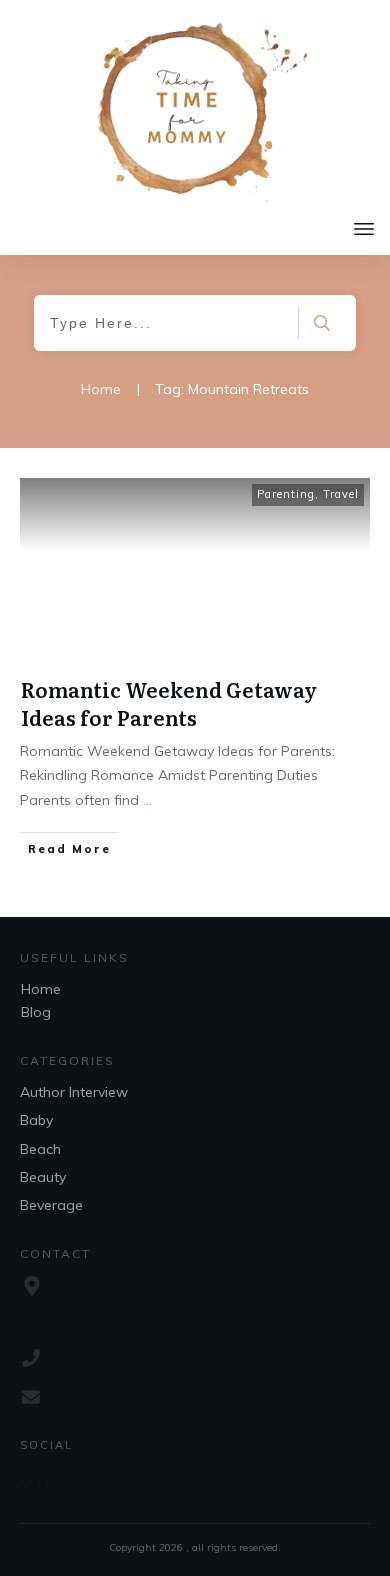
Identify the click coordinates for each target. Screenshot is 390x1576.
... (147, 800)
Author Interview (74, 1092)
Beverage (51, 1205)
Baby (36, 1120)
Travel (341, 494)
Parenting (286, 494)
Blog (36, 1012)
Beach (40, 1149)
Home (41, 989)
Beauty (43, 1177)
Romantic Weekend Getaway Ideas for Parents (169, 703)
